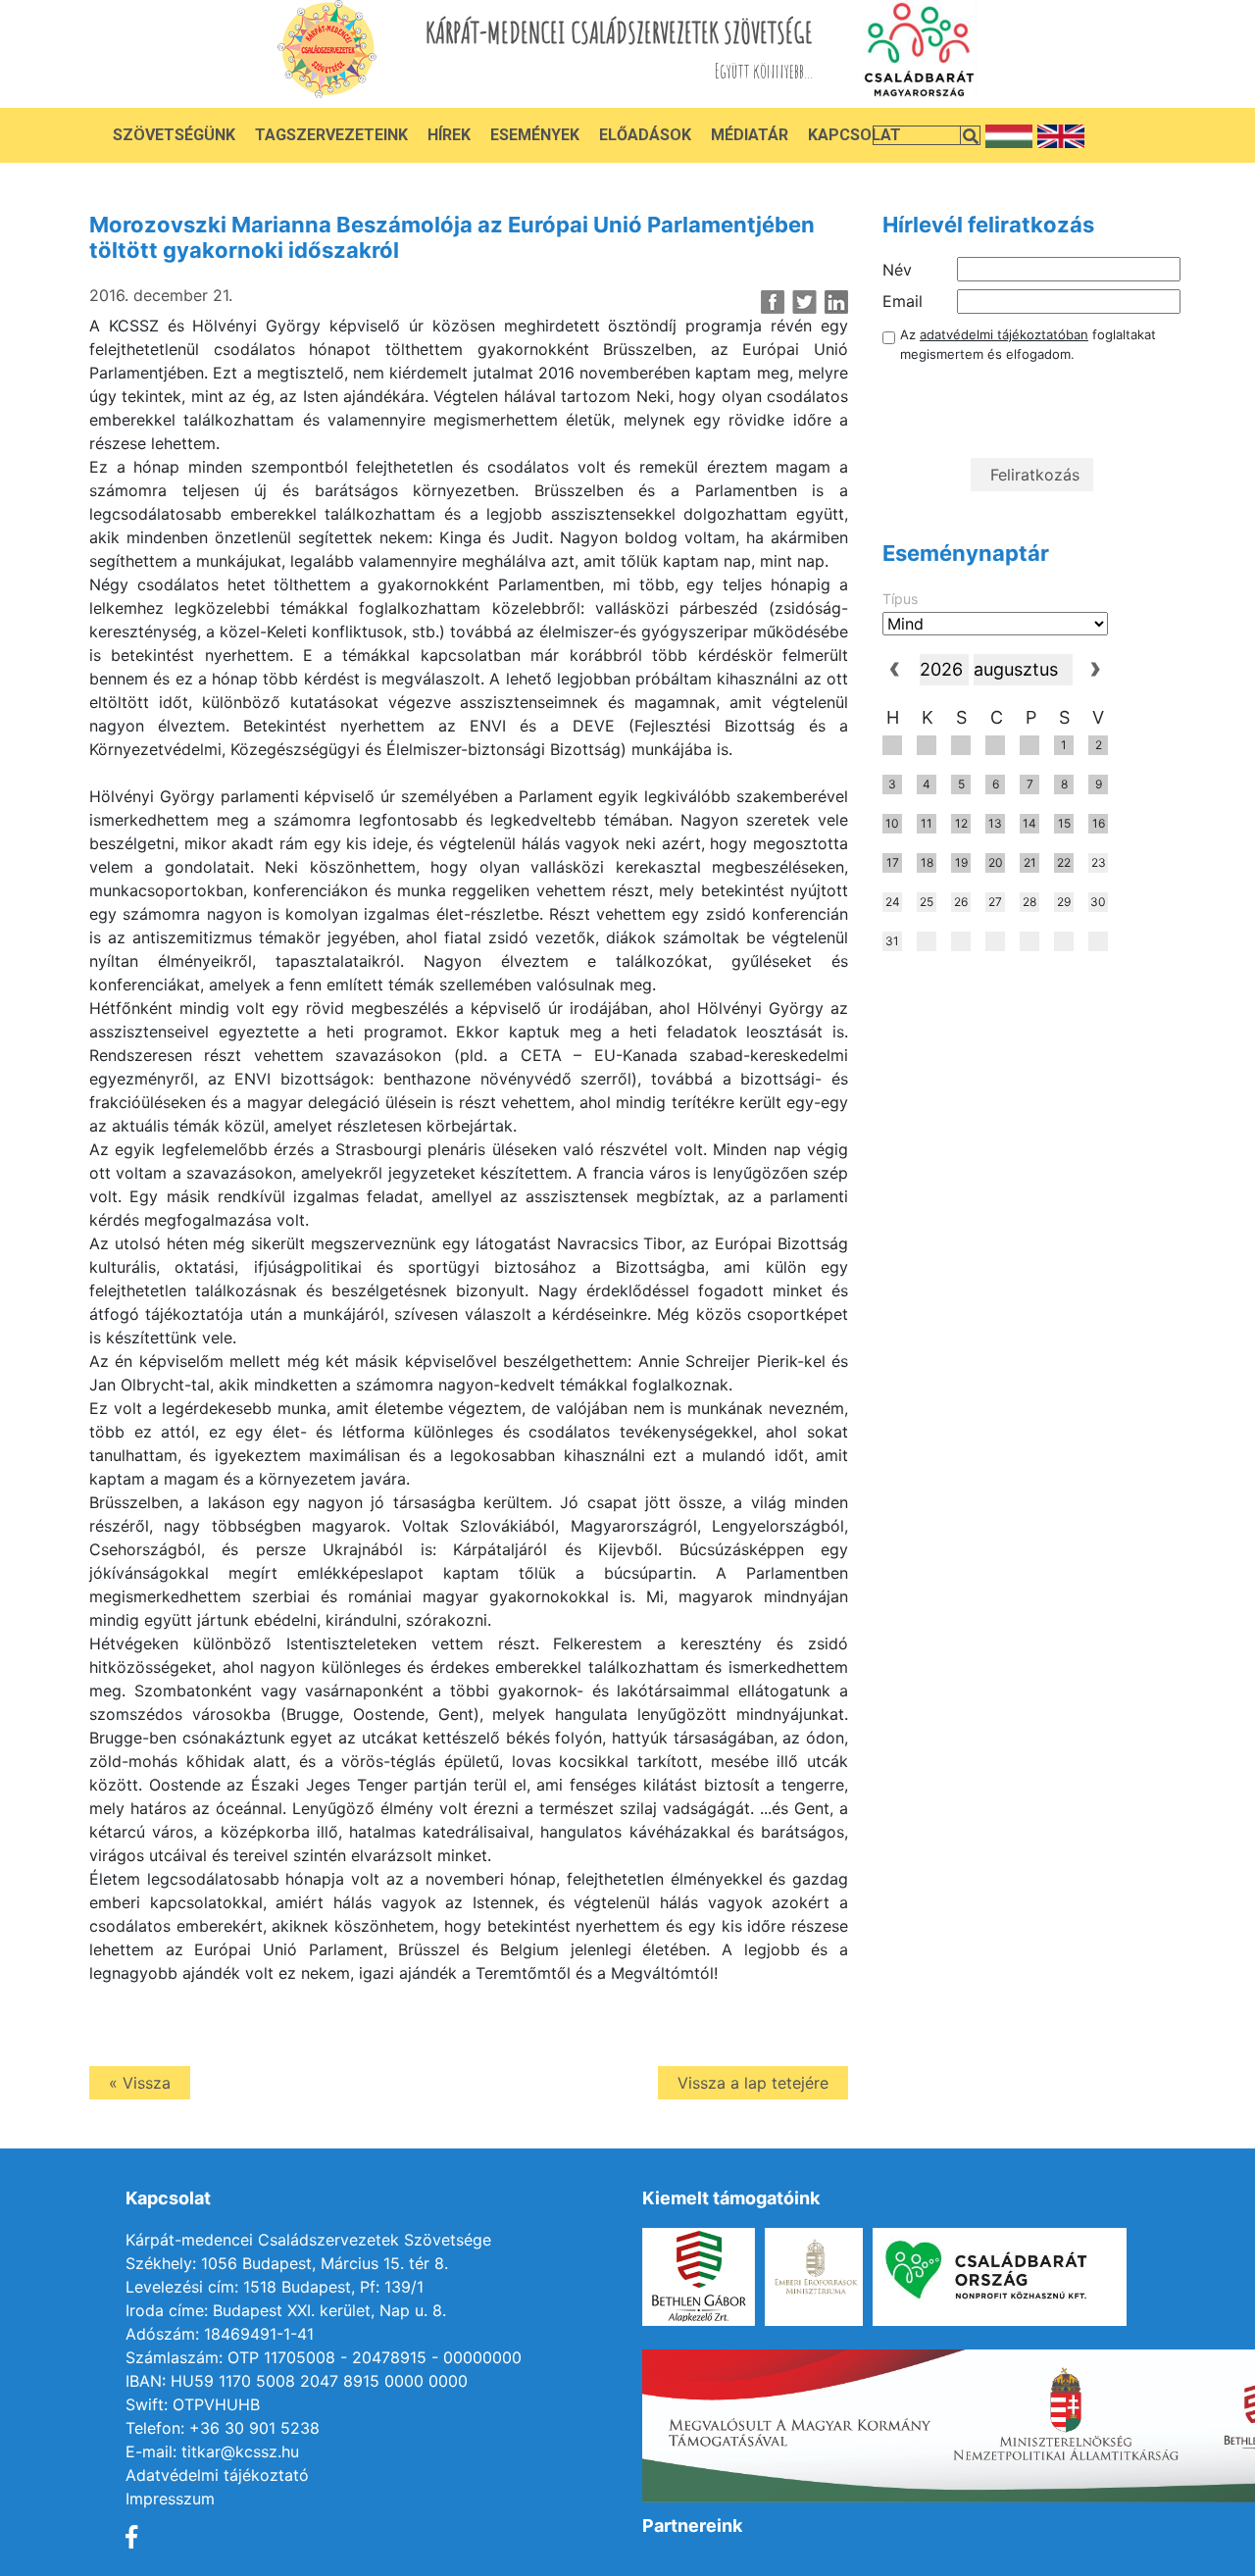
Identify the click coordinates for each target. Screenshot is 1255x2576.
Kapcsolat (854, 135)
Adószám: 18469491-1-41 (220, 2334)
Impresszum (170, 2499)
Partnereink (692, 2525)
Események (535, 135)
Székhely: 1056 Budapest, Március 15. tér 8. (287, 2263)
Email (903, 301)
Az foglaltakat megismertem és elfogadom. (1028, 344)
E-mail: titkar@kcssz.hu (212, 2451)
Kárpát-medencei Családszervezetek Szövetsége (308, 2240)
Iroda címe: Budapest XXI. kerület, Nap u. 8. (286, 2310)
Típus (900, 599)
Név (897, 270)
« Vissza (140, 2083)
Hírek (449, 135)
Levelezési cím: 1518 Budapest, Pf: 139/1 (275, 2287)
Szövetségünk (174, 135)
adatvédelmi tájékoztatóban (1004, 334)
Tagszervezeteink (331, 135)
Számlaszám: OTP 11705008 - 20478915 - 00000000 (324, 2357)
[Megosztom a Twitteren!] (804, 302)
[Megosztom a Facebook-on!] (773, 302)
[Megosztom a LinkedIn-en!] (836, 302)
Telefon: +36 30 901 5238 (223, 2428)
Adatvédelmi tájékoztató (217, 2475)
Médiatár (750, 135)
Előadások (645, 135)
